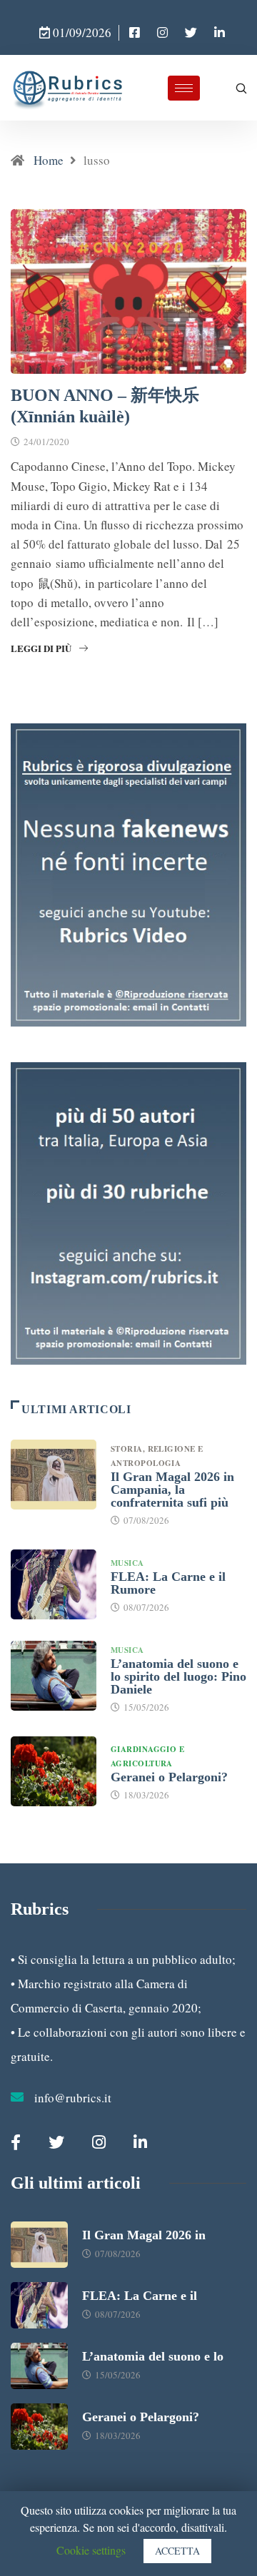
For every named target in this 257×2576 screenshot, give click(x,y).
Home (49, 160)
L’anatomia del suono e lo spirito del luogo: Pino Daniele (178, 1676)
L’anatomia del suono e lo (153, 2356)
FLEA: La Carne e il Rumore (168, 1583)
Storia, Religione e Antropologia (157, 1456)
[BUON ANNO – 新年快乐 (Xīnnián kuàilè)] (135, 33)
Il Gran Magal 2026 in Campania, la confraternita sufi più (172, 1490)
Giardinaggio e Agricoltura (147, 1756)
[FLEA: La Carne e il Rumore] (54, 1584)
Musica (127, 1563)
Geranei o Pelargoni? (169, 1777)
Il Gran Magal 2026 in (144, 2235)
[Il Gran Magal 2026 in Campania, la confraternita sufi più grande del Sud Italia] (54, 1475)
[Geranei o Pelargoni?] (54, 1771)
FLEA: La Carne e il (140, 2296)
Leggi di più (41, 648)
